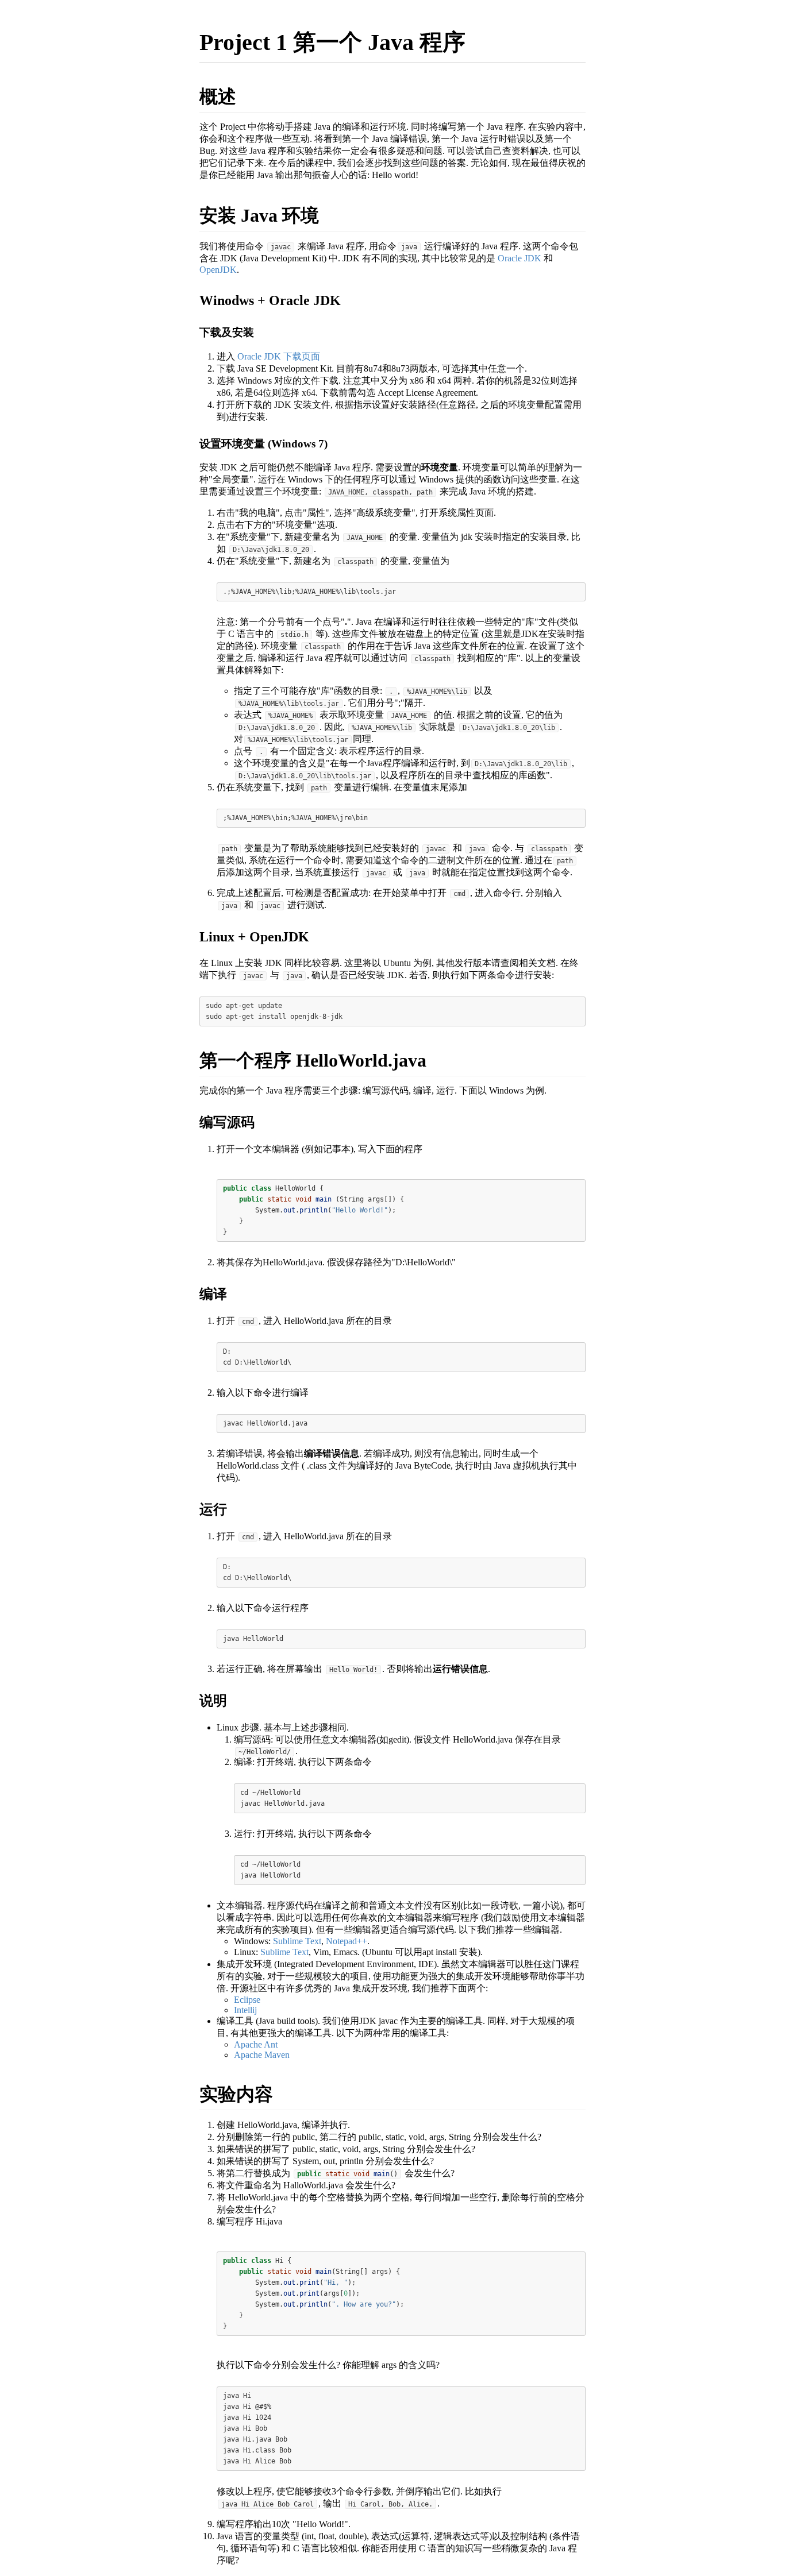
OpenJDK (218, 270)
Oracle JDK (520, 258)
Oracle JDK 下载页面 (279, 356)
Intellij (245, 2010)
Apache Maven (262, 2055)
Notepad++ (347, 1941)
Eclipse (247, 2000)
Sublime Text (297, 1941)
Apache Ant (256, 2044)
